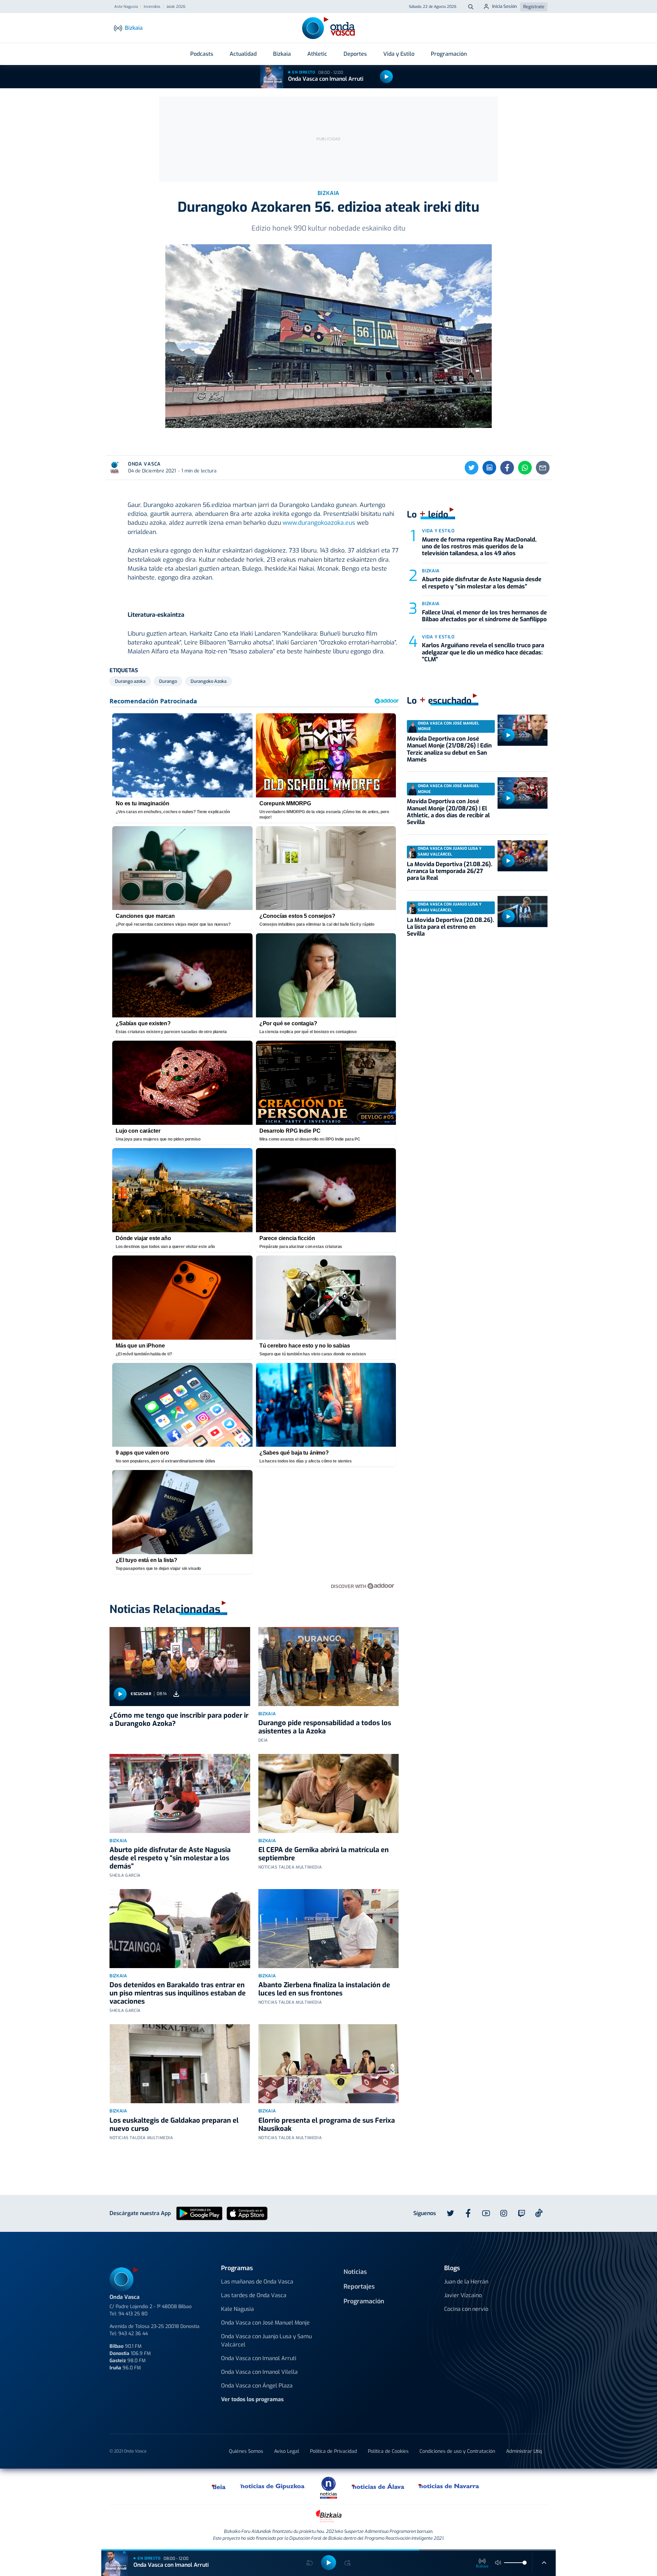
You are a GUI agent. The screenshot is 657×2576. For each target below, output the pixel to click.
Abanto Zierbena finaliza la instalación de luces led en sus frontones (324, 1989)
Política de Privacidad (333, 2451)
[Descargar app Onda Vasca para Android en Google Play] (199, 2213)
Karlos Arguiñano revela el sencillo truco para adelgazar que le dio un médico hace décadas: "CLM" (483, 652)
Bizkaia (282, 54)
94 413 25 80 (133, 2314)
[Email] (543, 468)
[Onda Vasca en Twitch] (521, 2213)
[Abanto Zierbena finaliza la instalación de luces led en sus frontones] (329, 1929)
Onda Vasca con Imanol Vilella (259, 2372)
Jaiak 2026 (176, 7)
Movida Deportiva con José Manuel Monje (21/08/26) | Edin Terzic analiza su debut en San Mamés (449, 749)
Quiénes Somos (246, 2451)
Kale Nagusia (237, 2309)
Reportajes (359, 2287)
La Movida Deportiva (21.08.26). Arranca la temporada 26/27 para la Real (450, 871)
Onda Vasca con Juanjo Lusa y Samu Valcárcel (266, 2340)
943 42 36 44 (133, 2334)
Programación (449, 54)
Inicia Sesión (505, 6)
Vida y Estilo (399, 54)
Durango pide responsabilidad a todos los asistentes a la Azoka (325, 1727)
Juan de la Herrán (466, 2282)
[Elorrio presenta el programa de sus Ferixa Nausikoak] (329, 2064)
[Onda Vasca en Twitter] (450, 2213)
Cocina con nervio (466, 2309)
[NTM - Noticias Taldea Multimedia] (328, 2487)
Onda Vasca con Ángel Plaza (257, 2386)
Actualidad (243, 54)
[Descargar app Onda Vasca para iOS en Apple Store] (247, 2213)
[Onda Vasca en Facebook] (468, 2213)
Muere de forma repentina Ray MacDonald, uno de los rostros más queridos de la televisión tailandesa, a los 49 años (479, 547)
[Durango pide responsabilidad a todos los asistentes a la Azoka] (329, 1667)
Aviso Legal (287, 2451)
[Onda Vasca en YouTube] (486, 2213)
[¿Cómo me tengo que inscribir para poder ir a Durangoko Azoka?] (180, 1667)
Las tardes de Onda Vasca (254, 2295)
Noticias (355, 2272)
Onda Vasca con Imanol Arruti (326, 79)
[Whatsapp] (525, 468)
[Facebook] (507, 468)
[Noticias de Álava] (378, 2486)
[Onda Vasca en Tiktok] (539, 2213)
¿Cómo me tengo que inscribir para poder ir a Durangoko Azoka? (179, 1720)
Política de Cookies (388, 2451)
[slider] (525, 2563)
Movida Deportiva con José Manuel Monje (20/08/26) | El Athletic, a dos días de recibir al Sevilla (448, 812)
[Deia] (219, 2486)
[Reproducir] (386, 77)
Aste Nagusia (126, 7)
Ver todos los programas (252, 2399)
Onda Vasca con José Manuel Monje (265, 2323)
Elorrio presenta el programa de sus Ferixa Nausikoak (327, 2125)
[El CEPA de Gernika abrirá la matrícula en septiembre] (329, 1793)
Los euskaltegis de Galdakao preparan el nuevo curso (174, 2125)
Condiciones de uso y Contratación (457, 2451)
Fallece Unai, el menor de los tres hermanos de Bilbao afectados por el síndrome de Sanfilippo (484, 616)
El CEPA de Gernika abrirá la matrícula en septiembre (324, 1854)
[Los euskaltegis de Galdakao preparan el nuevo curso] (180, 2064)
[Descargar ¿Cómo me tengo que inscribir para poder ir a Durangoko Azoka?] (176, 1694)
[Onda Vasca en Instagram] (504, 2213)
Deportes (355, 54)
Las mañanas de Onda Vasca (257, 2282)
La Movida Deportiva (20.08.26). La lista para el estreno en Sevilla (450, 927)
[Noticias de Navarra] (449, 2486)
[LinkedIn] (489, 468)
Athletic (317, 54)
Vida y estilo (438, 531)
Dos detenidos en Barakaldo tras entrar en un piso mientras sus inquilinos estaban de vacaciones (178, 1993)
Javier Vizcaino (463, 2295)
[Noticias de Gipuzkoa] (273, 2486)
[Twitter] (472, 468)
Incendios (152, 7)
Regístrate (534, 7)
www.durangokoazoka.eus (319, 523)
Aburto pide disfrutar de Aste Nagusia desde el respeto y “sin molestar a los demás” (170, 1858)
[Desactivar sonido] (498, 2563)
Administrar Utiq (524, 2451)
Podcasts (202, 54)
